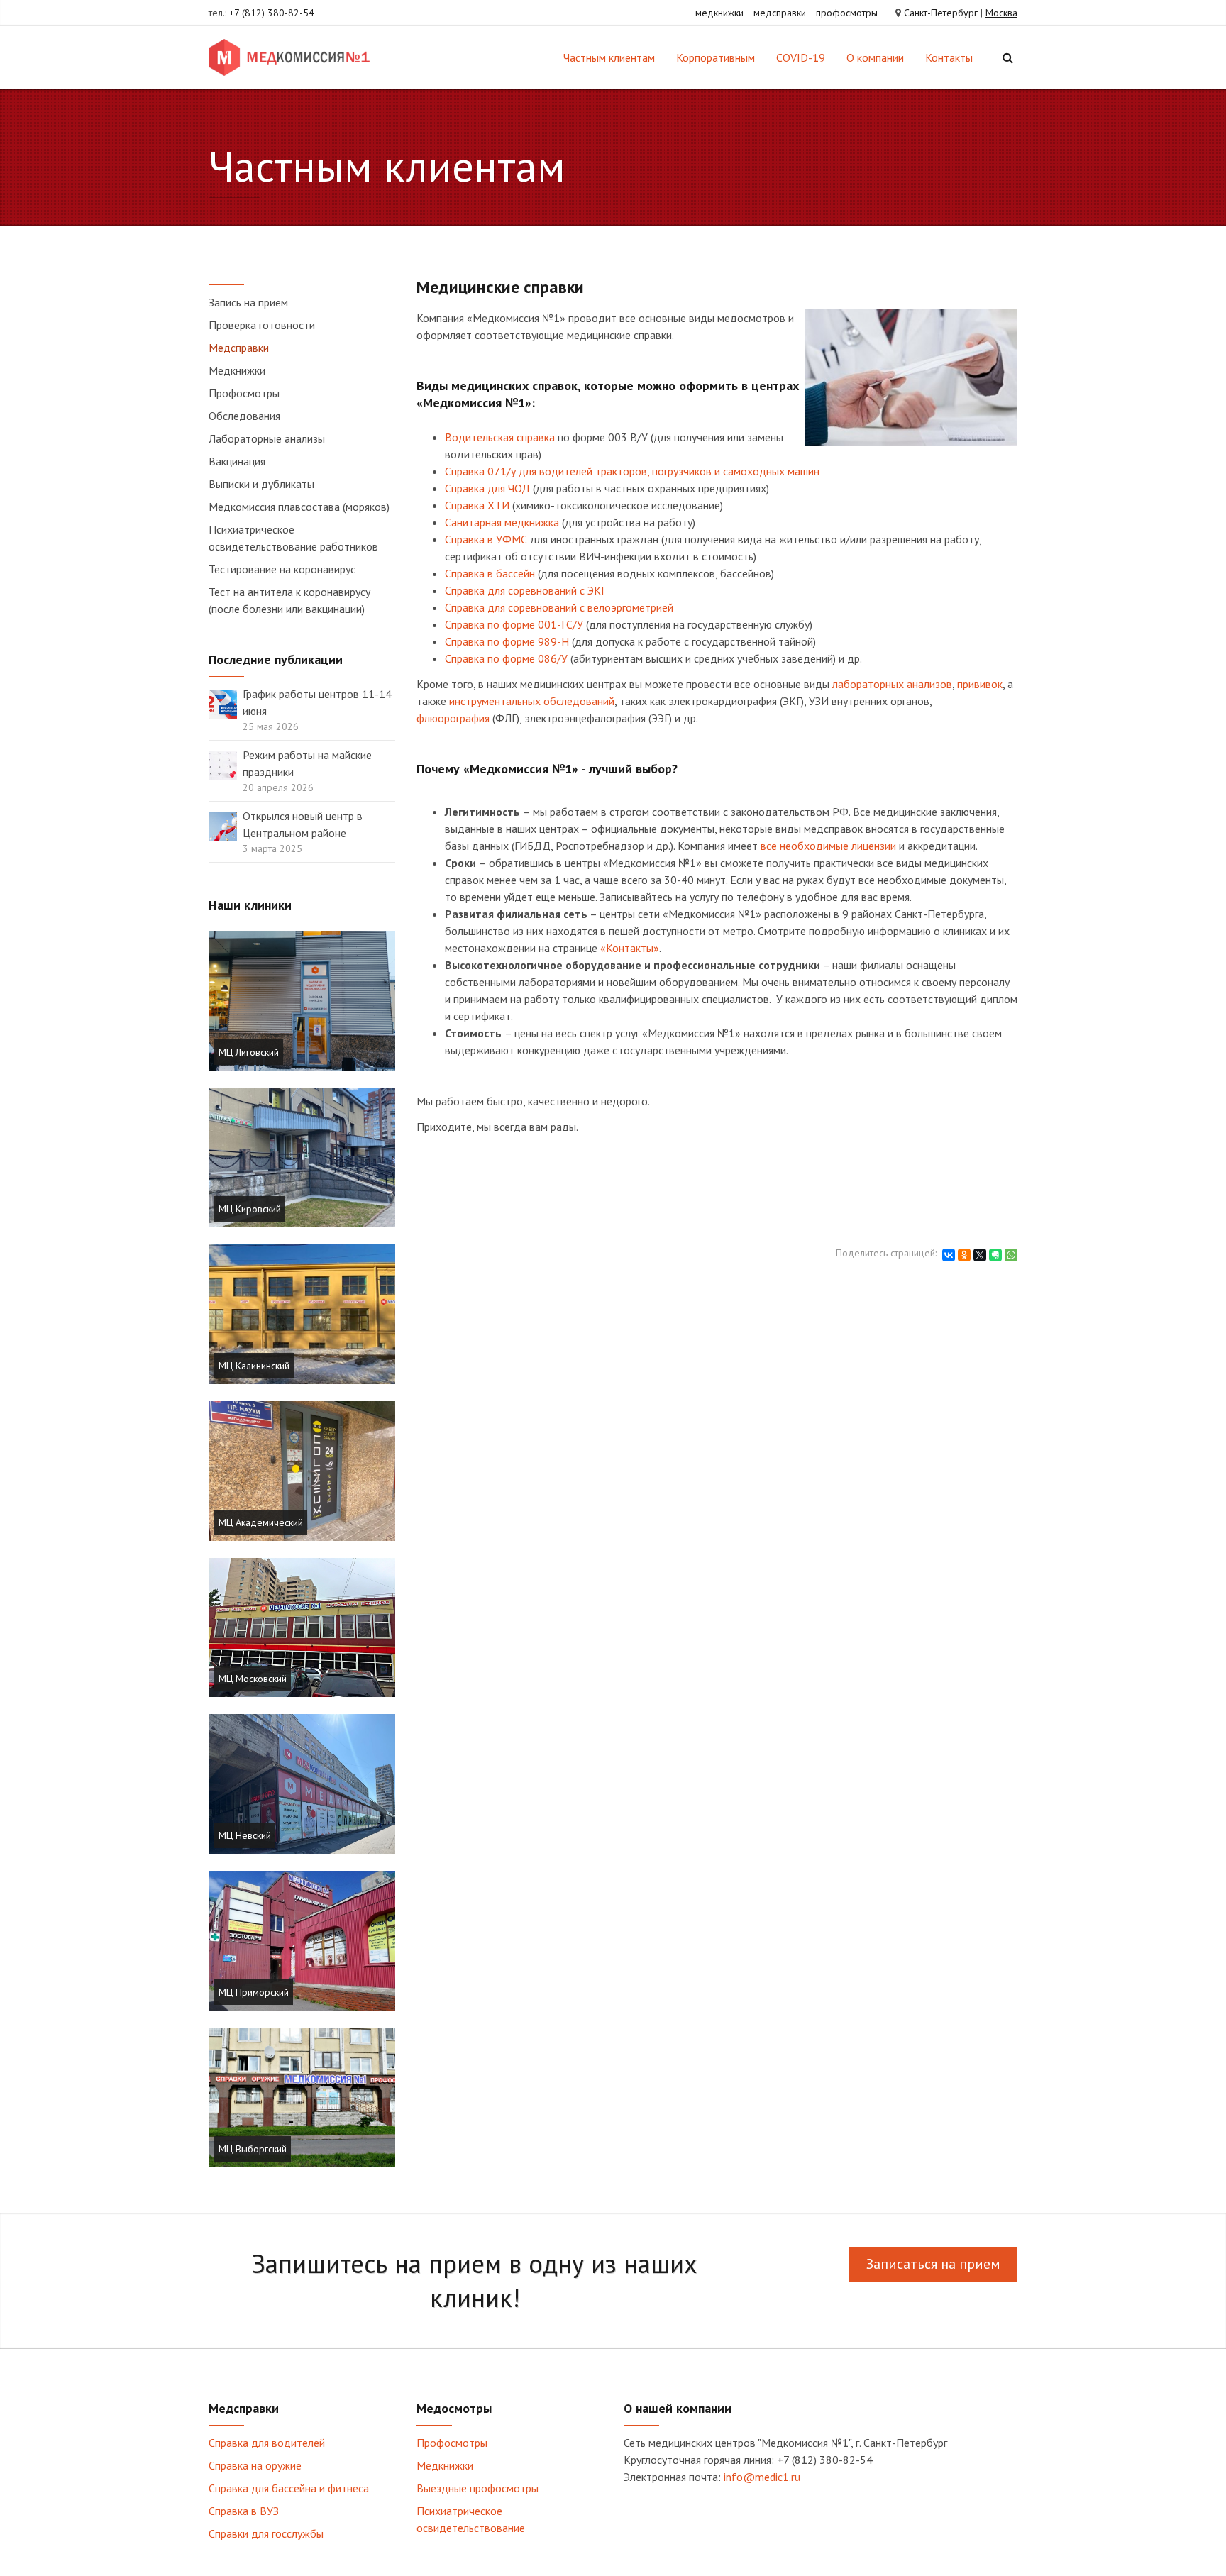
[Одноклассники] (964, 1255)
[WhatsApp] (1011, 1255)
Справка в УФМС (486, 539)
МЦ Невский (245, 1835)
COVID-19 (801, 57)
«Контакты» (630, 948)
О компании (875, 57)
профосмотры (847, 13)
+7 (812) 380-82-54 (272, 13)
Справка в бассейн (490, 573)
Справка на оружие (255, 2465)
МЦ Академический (261, 1522)
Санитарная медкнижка (502, 522)
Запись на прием (248, 302)
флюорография (453, 718)
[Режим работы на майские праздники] (223, 764)
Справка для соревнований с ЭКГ (525, 590)
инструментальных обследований (532, 701)
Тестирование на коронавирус (282, 569)
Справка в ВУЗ (244, 2511)
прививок (980, 684)
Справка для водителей (267, 2443)
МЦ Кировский (250, 1209)
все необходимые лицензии (828, 846)
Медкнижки (237, 370)
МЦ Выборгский (253, 2149)
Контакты (949, 57)
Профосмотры (244, 393)
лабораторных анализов (892, 684)
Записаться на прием (933, 2264)
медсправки (780, 13)
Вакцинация (237, 461)
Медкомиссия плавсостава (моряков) (299, 507)
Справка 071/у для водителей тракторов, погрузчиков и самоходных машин (632, 471)
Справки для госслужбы (266, 2533)
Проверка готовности (262, 325)
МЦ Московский (253, 1679)
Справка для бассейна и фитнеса (289, 2488)
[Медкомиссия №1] (292, 57)
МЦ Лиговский (249, 1052)
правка (468, 488)
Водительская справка (500, 437)
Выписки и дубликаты (261, 484)
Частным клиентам (609, 57)
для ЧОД (507, 488)
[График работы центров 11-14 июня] (223, 703)
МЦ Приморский (254, 1992)
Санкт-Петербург (941, 13)
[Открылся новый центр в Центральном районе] (223, 825)
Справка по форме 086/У (506, 658)
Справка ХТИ (477, 505)
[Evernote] (995, 1255)
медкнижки (719, 13)
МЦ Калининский (254, 1366)
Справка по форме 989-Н (507, 641)
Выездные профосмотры (477, 2488)
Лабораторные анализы (267, 438)
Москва (1001, 13)
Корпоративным (716, 57)
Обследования (244, 416)
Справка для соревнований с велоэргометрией (559, 607)
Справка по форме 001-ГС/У (514, 624)
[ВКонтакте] (949, 1255)
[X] (980, 1255)
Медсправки (239, 348)
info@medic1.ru (762, 2477)
